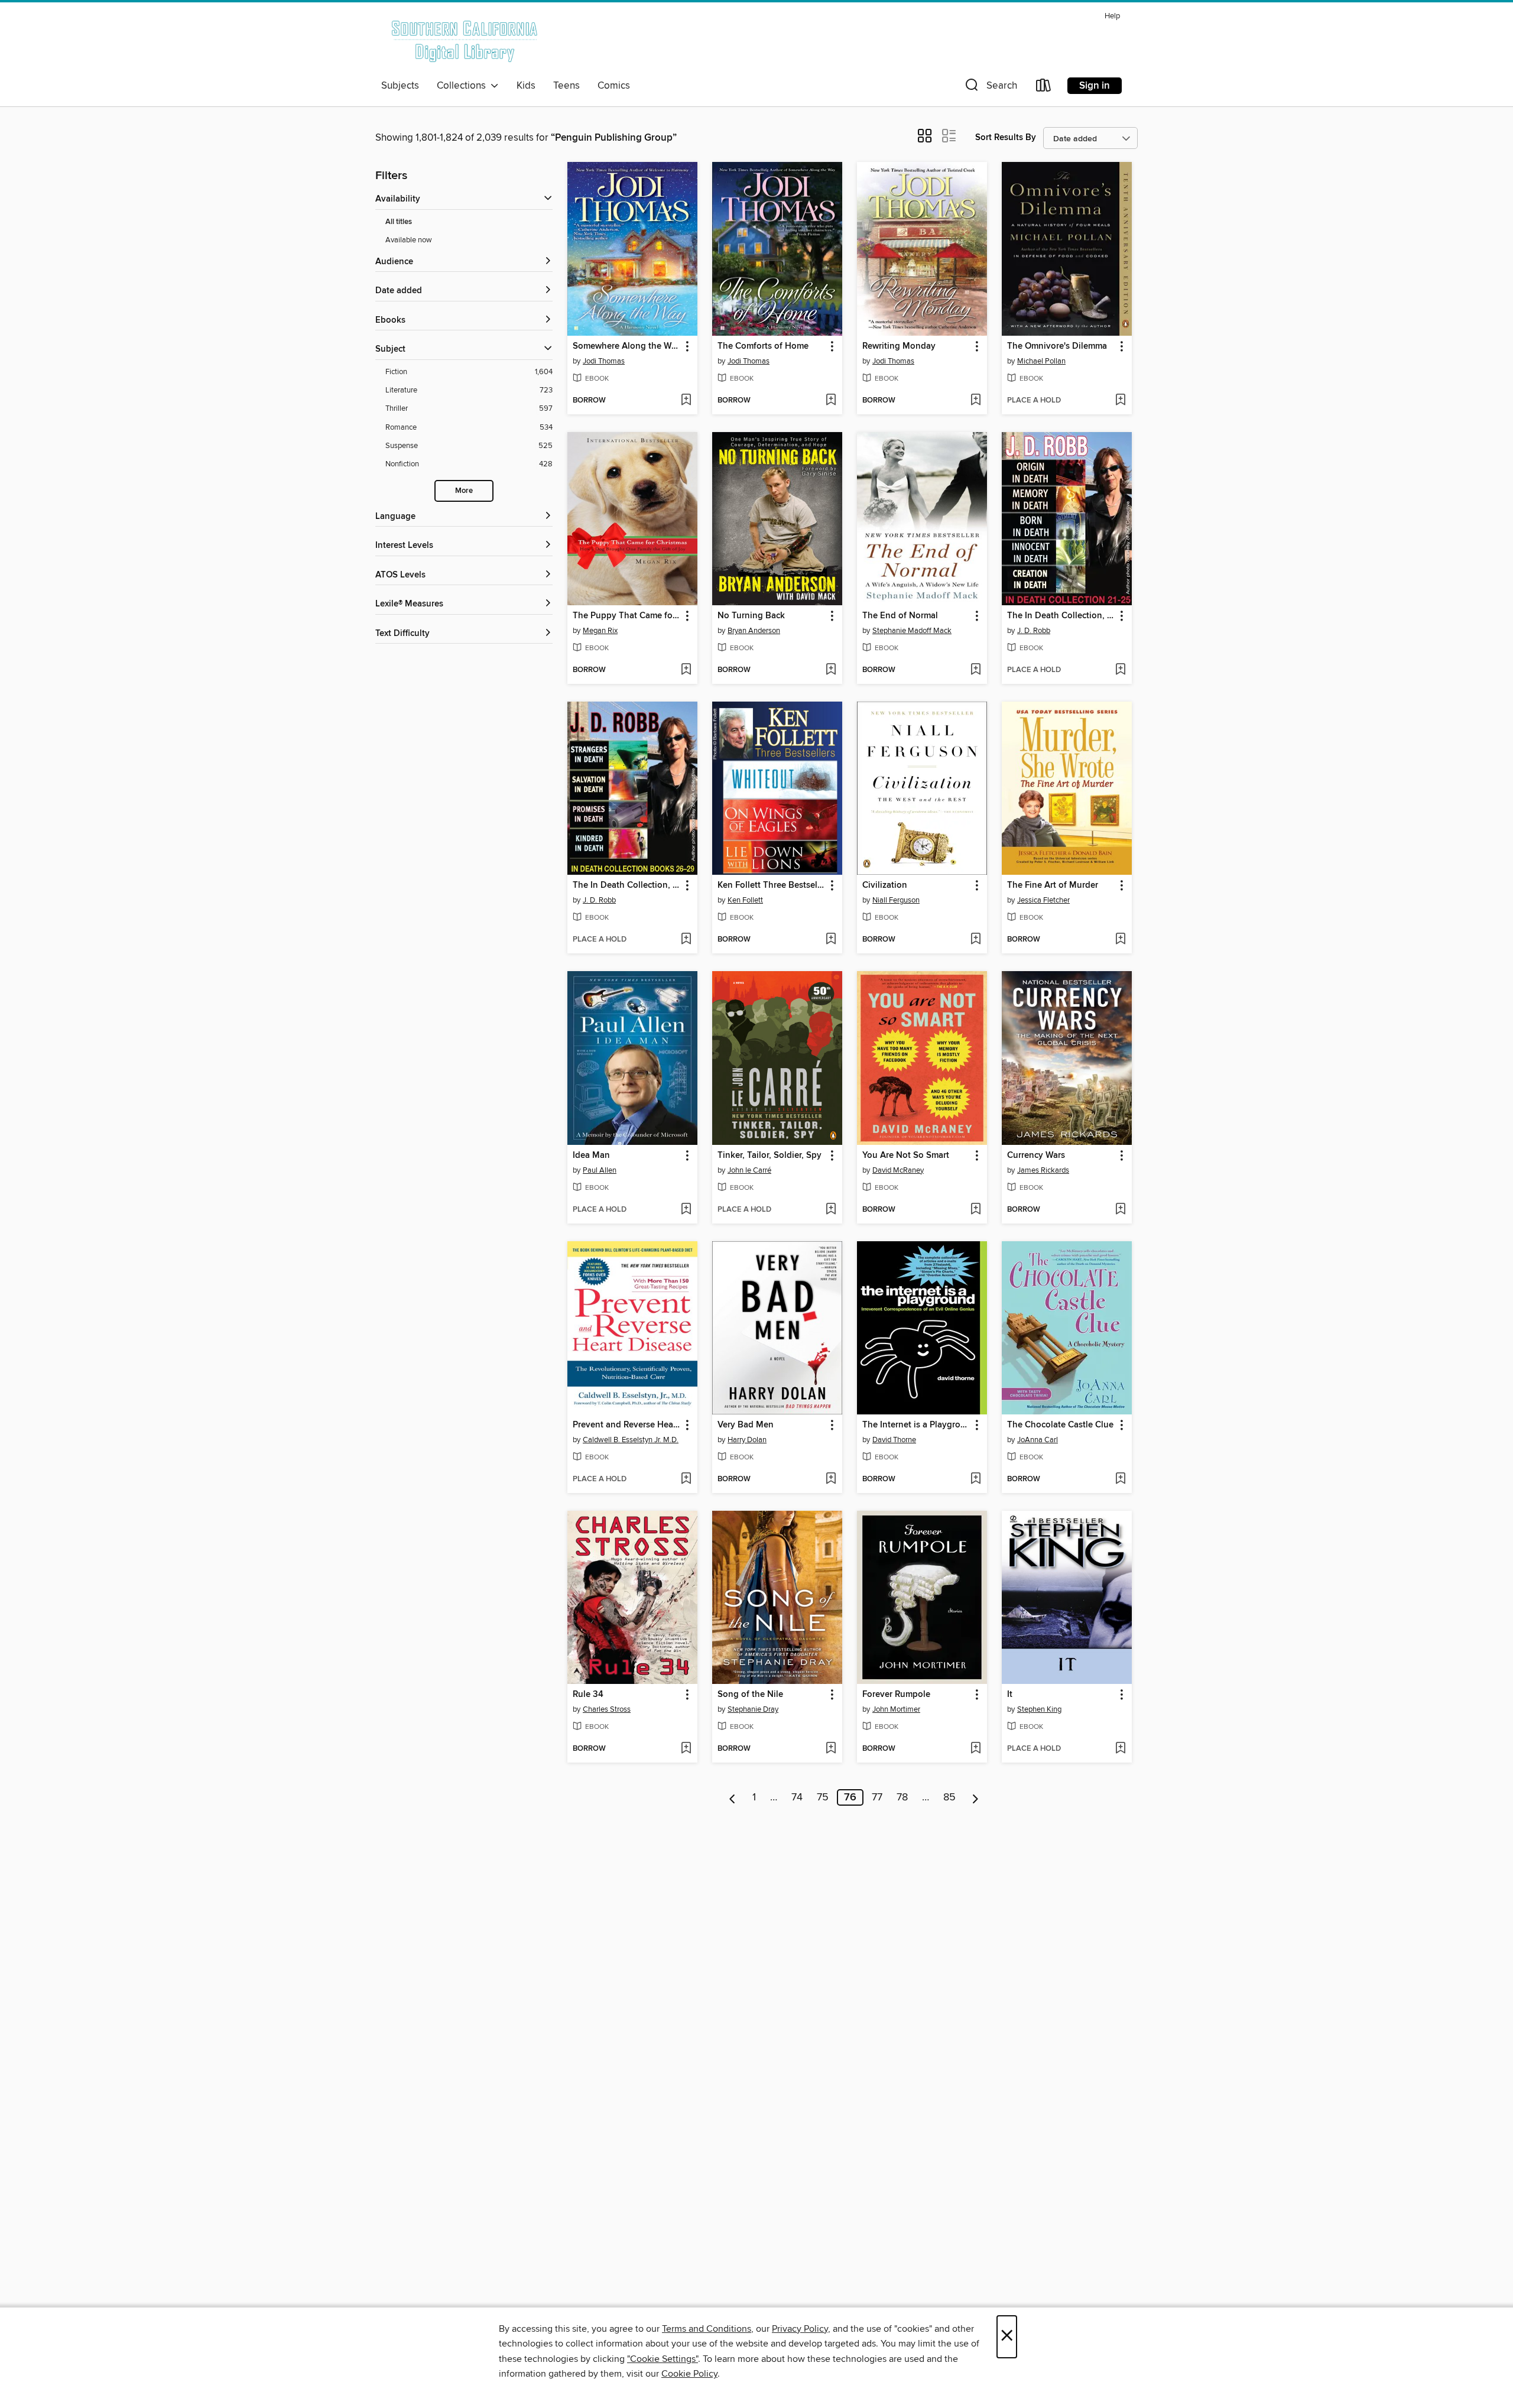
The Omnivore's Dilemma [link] (1057, 346)
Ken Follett (745, 900)
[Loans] (1044, 88)
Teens (566, 86)
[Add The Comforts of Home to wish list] (831, 401)
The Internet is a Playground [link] (916, 1425)
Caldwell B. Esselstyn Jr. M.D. (631, 1440)
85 (949, 1797)
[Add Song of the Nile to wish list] (831, 1749)
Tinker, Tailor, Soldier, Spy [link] (770, 1156)
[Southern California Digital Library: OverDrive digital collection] (465, 41)
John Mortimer (896, 1709)
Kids (526, 86)
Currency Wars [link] (1036, 1156)
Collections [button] (464, 86)
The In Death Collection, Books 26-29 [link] (627, 885)
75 (823, 1797)
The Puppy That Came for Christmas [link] (627, 616)
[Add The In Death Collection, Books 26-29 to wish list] (686, 940)
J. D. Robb (1034, 631)
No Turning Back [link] (751, 616)
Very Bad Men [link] (746, 1425)
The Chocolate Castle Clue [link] (1060, 1425)
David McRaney (898, 1170)
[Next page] (975, 1797)
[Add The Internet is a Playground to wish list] (975, 1479)
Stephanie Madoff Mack (912, 631)
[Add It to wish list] (1120, 1749)
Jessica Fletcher (1043, 900)
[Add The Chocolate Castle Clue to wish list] (1120, 1479)
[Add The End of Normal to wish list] (975, 670)
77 (877, 1797)
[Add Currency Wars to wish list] (1120, 1210)
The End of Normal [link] (900, 616)
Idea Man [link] (591, 1156)
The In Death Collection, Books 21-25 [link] (1061, 616)
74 (797, 1797)
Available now (409, 240)
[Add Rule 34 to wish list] (686, 1749)
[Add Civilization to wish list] (975, 940)
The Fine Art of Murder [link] (1053, 885)
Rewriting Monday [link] (899, 346)
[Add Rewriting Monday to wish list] (975, 401)
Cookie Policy (689, 2374)
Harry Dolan (747, 1440)
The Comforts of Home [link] (763, 346)
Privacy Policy (800, 2329)
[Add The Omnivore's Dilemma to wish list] (1120, 401)
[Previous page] (733, 1797)
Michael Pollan (1041, 361)
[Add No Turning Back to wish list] (831, 670)
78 (902, 1797)
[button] (990, 88)
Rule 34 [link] (588, 1695)
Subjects (400, 86)
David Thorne (894, 1440)
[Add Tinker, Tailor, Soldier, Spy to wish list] (831, 1210)
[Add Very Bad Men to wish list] (831, 1479)
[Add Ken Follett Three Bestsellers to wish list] (831, 940)
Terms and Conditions (707, 2329)
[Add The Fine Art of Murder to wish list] (1120, 940)
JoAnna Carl (1038, 1440)
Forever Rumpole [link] (896, 1695)
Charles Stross (607, 1709)
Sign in (1095, 86)
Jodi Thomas (604, 361)
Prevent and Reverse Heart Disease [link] (627, 1425)
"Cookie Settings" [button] (663, 2359)
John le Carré (749, 1170)
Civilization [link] (885, 885)
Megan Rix (600, 631)
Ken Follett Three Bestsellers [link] (772, 885)
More (464, 491)
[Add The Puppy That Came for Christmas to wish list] (686, 670)
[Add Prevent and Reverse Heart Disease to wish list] (686, 1479)
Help (1112, 16)
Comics (614, 86)
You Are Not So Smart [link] (906, 1156)
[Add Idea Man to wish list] (686, 1210)
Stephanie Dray (753, 1709)
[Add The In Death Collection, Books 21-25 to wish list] (1120, 670)
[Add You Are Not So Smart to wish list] (975, 1210)
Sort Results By (1006, 137)
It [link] (1010, 1695)
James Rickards (1043, 1170)
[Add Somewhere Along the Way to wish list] (686, 401)
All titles (399, 222)
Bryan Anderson (754, 631)
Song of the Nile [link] (750, 1695)
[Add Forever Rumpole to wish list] (975, 1749)
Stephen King (1039, 1709)
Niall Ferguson (896, 900)
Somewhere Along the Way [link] (627, 346)
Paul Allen (600, 1170)
